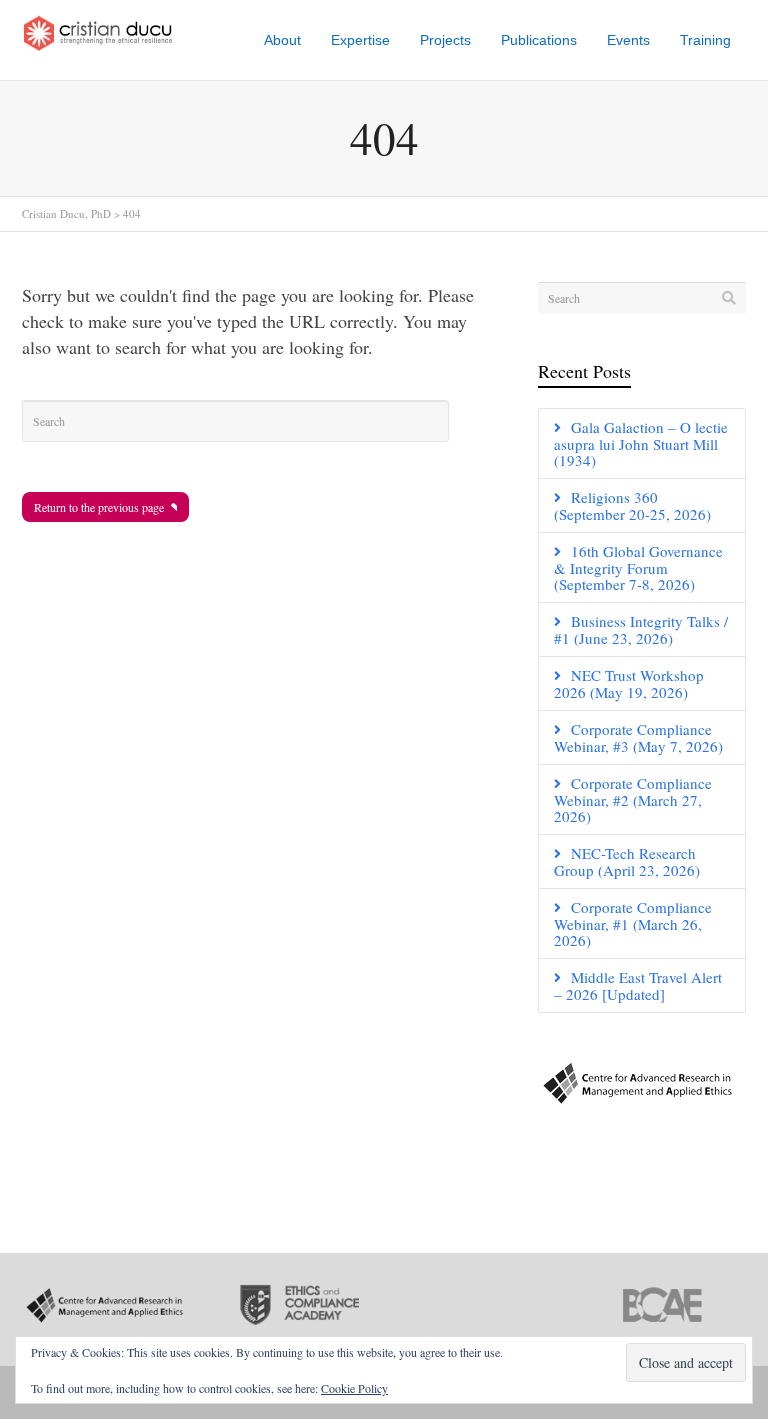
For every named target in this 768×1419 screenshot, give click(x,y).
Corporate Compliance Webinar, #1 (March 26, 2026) (633, 923)
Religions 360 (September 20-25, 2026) (632, 505)
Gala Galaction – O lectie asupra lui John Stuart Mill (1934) (641, 443)
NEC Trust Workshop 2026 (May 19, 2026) (629, 683)
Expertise (360, 40)
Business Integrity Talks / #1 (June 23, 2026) (641, 629)
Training (705, 40)
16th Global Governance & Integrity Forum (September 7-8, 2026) (638, 567)
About (282, 40)
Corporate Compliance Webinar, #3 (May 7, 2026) (638, 737)
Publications (539, 40)
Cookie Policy (354, 1388)
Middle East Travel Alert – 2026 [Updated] (638, 985)
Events (628, 40)
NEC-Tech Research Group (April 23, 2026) (627, 861)
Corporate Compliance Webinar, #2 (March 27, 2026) (633, 799)
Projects (445, 40)
